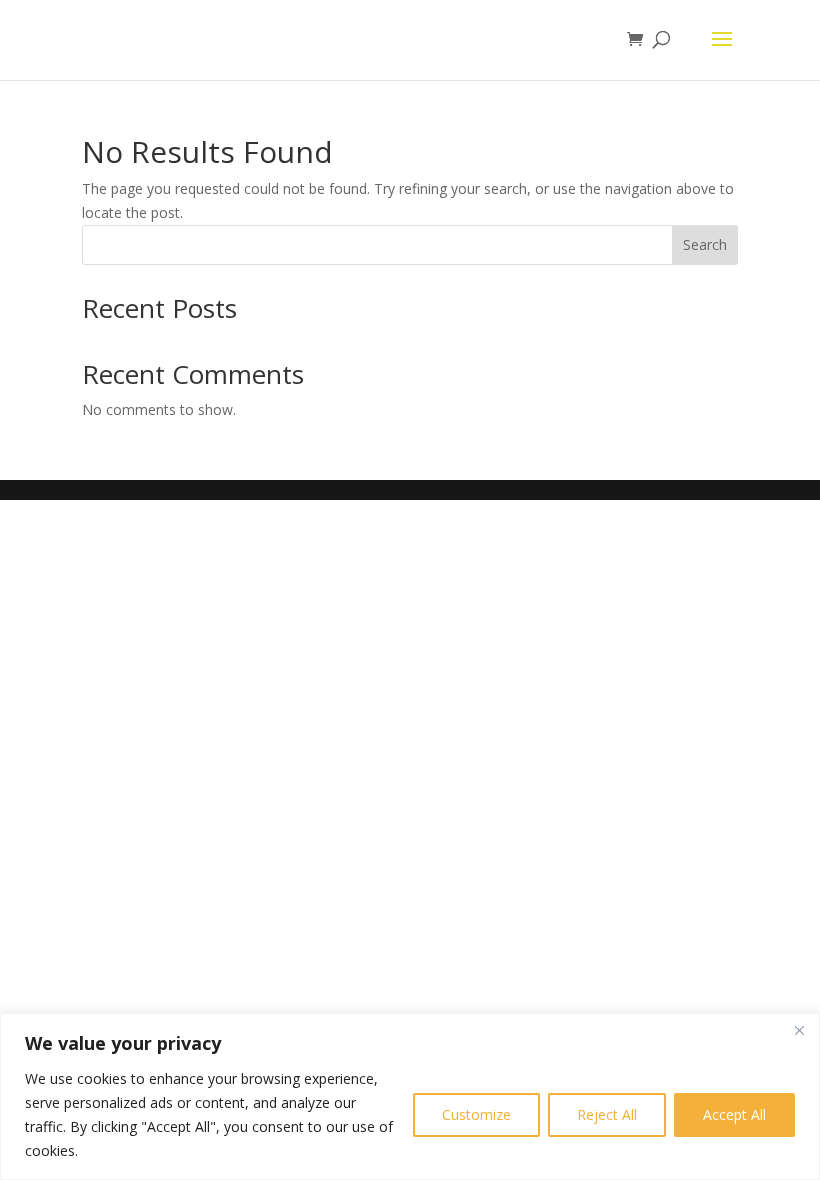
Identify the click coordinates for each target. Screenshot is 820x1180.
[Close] (799, 1030)
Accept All (734, 1114)
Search (705, 244)
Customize (476, 1114)
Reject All (607, 1114)
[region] (410, 1096)
